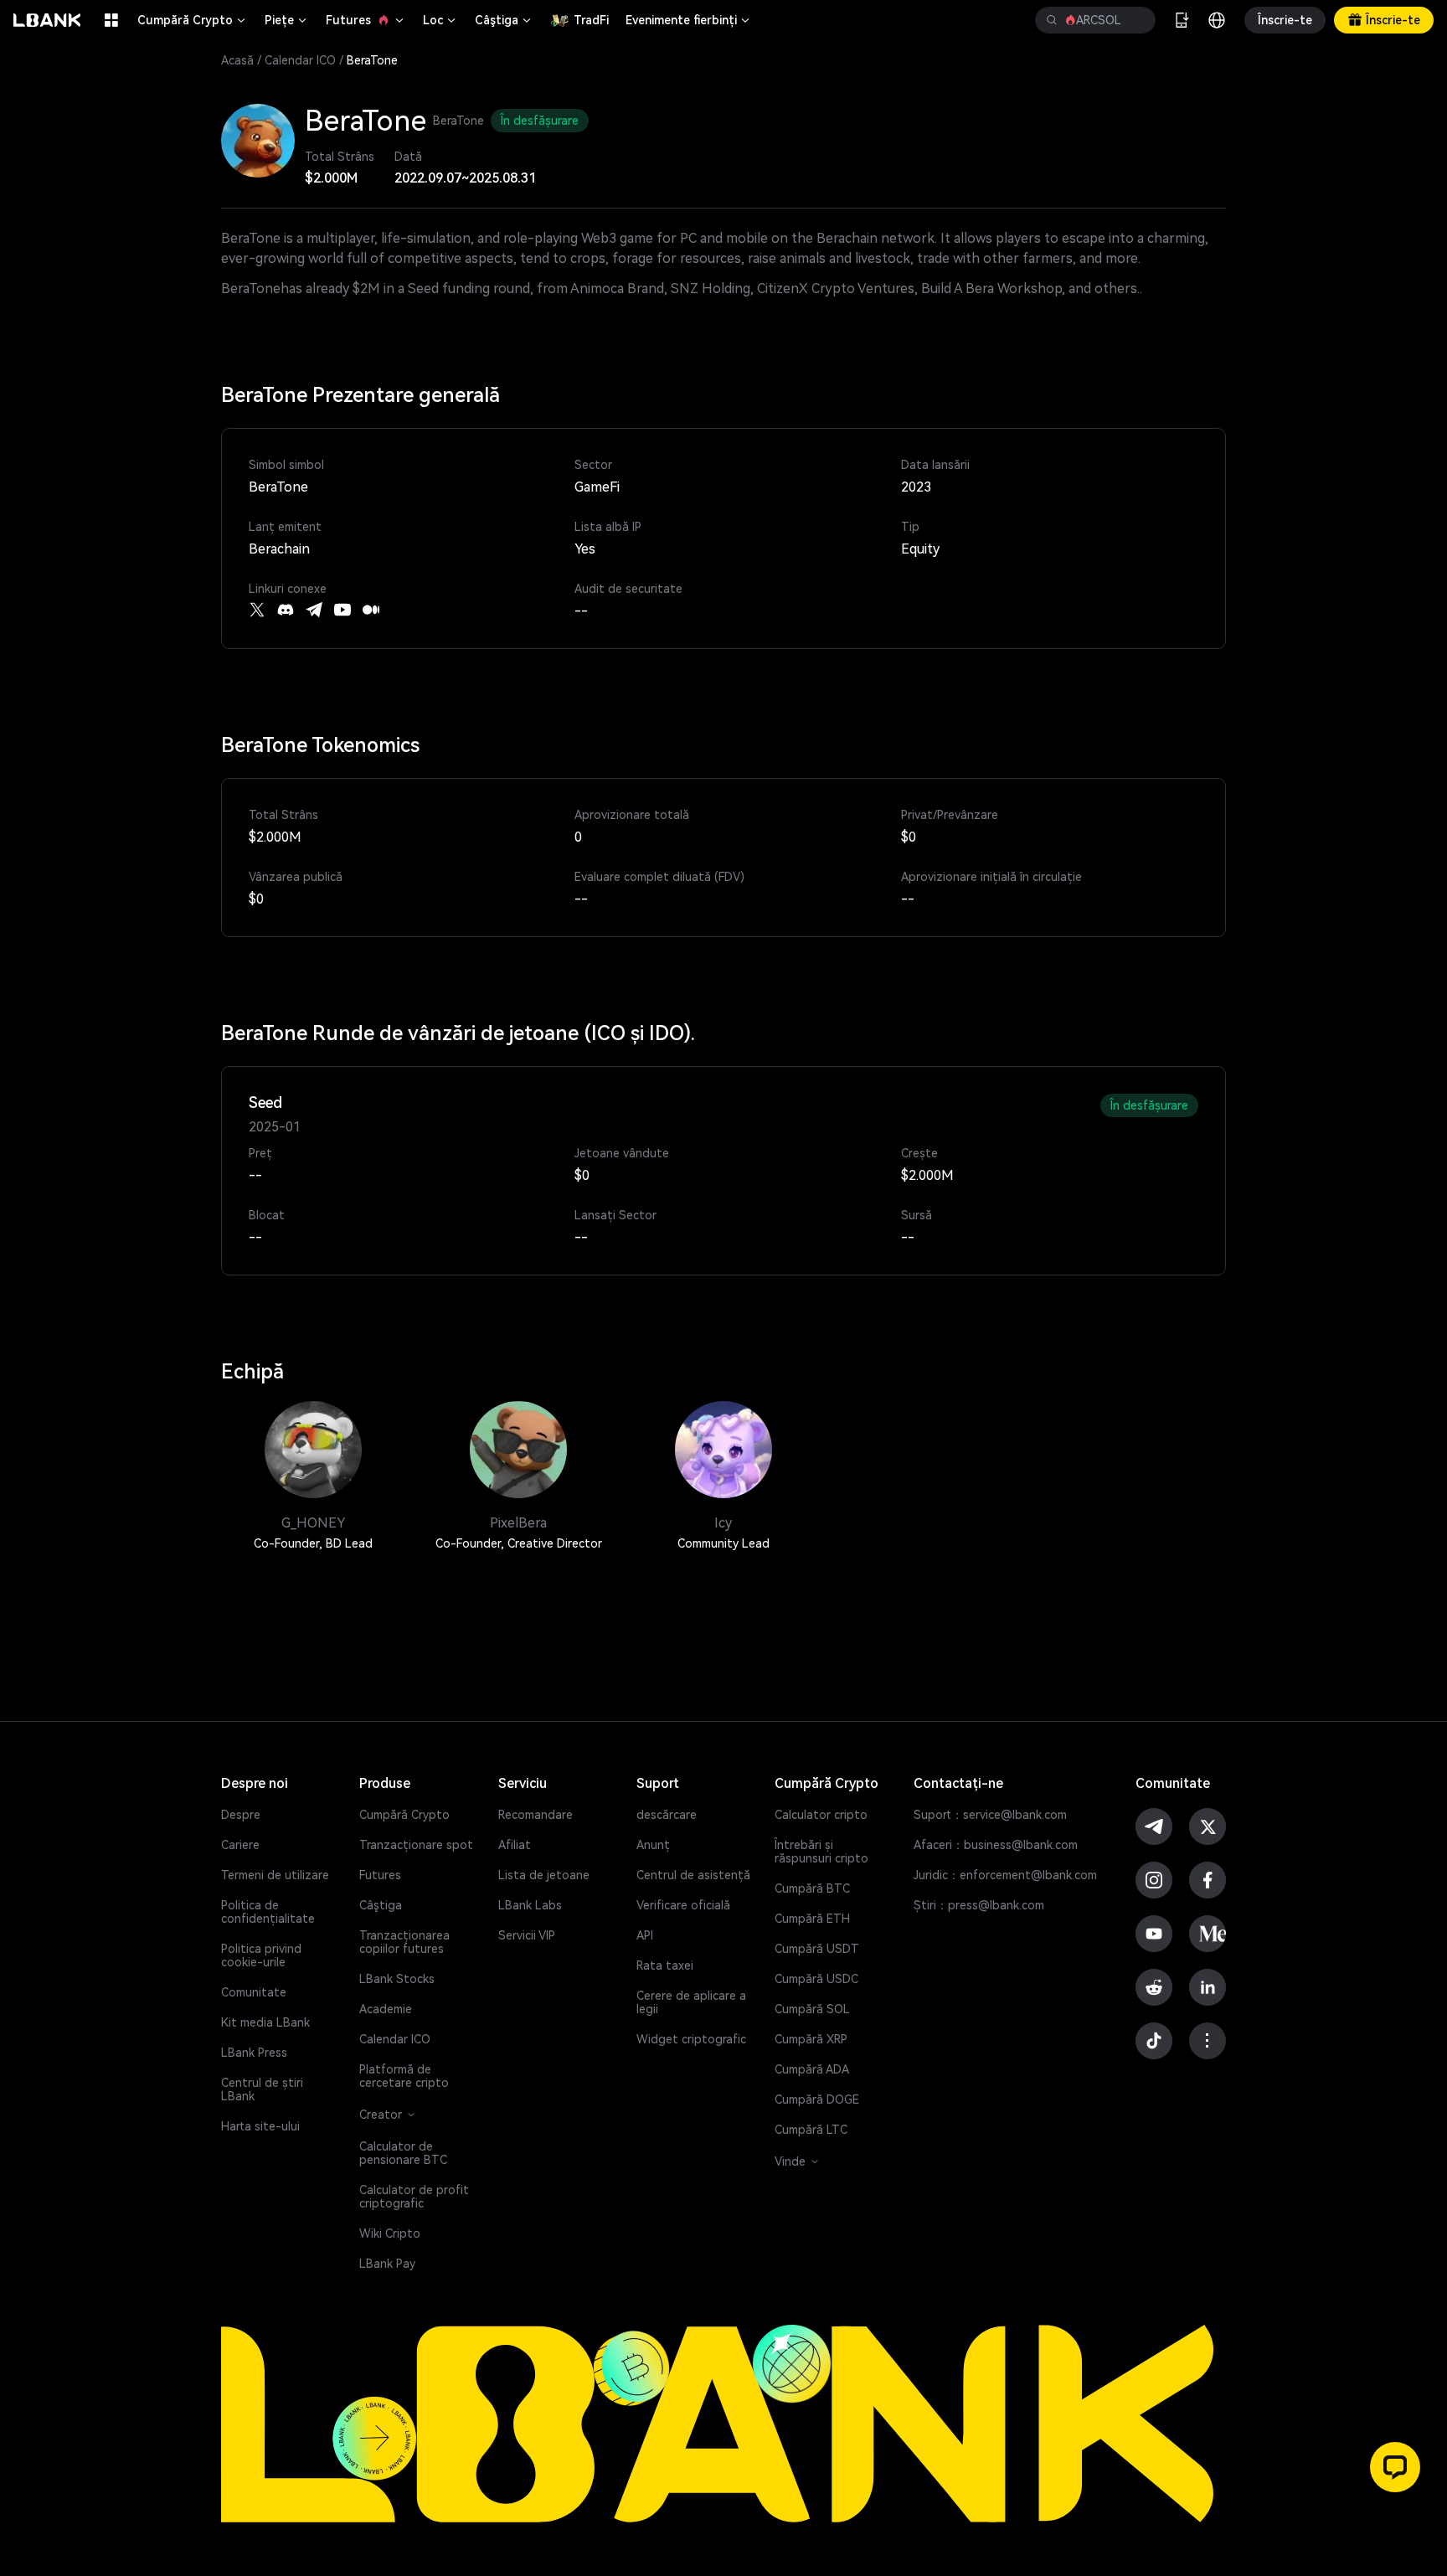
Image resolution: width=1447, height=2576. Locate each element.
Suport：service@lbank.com (990, 1815)
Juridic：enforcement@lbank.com (1005, 1875)
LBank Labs (530, 1905)
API (645, 1935)
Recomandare (536, 1815)
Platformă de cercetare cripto (404, 2076)
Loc (440, 20)
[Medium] (371, 610)
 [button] (1136, 20)
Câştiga (504, 20)
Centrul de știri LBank (262, 2089)
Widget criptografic (691, 2039)
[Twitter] (257, 610)
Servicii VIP (527, 1935)
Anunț (653, 1845)
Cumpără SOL (812, 2009)
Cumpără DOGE (817, 2099)
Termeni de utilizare (275, 1875)
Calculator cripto (821, 1815)
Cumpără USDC (816, 1979)
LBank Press (254, 2053)
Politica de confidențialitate (268, 1912)
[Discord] (286, 610)
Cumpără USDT (817, 1949)
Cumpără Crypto (193, 20)
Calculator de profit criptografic (414, 2197)
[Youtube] (342, 610)
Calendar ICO (300, 60)
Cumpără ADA (812, 2069)
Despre (241, 1815)
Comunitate (254, 1992)
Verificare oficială (683, 1905)
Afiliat (515, 1845)
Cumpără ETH (812, 1919)
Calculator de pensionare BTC (403, 2153)
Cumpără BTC (812, 1888)
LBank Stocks (397, 1979)
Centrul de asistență (693, 1875)
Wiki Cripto (390, 2233)
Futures (366, 20)
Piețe (287, 20)
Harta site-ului (260, 2126)
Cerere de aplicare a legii (691, 2002)
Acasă (237, 60)
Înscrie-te (1285, 20)
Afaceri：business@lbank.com (996, 1845)
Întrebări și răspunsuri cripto (821, 1852)
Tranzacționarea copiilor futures (404, 1942)
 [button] (1052, 20)
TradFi (591, 20)
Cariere (240, 1845)
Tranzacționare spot (416, 1845)
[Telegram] (314, 610)
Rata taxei (665, 1965)
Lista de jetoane (544, 1875)
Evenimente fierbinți (689, 20)
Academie (386, 2009)
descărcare (667, 1815)
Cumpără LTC (811, 2130)
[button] (1395, 2467)
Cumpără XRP (811, 2039)
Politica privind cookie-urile (261, 1955)
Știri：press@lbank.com (979, 1905)
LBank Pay (387, 2264)
